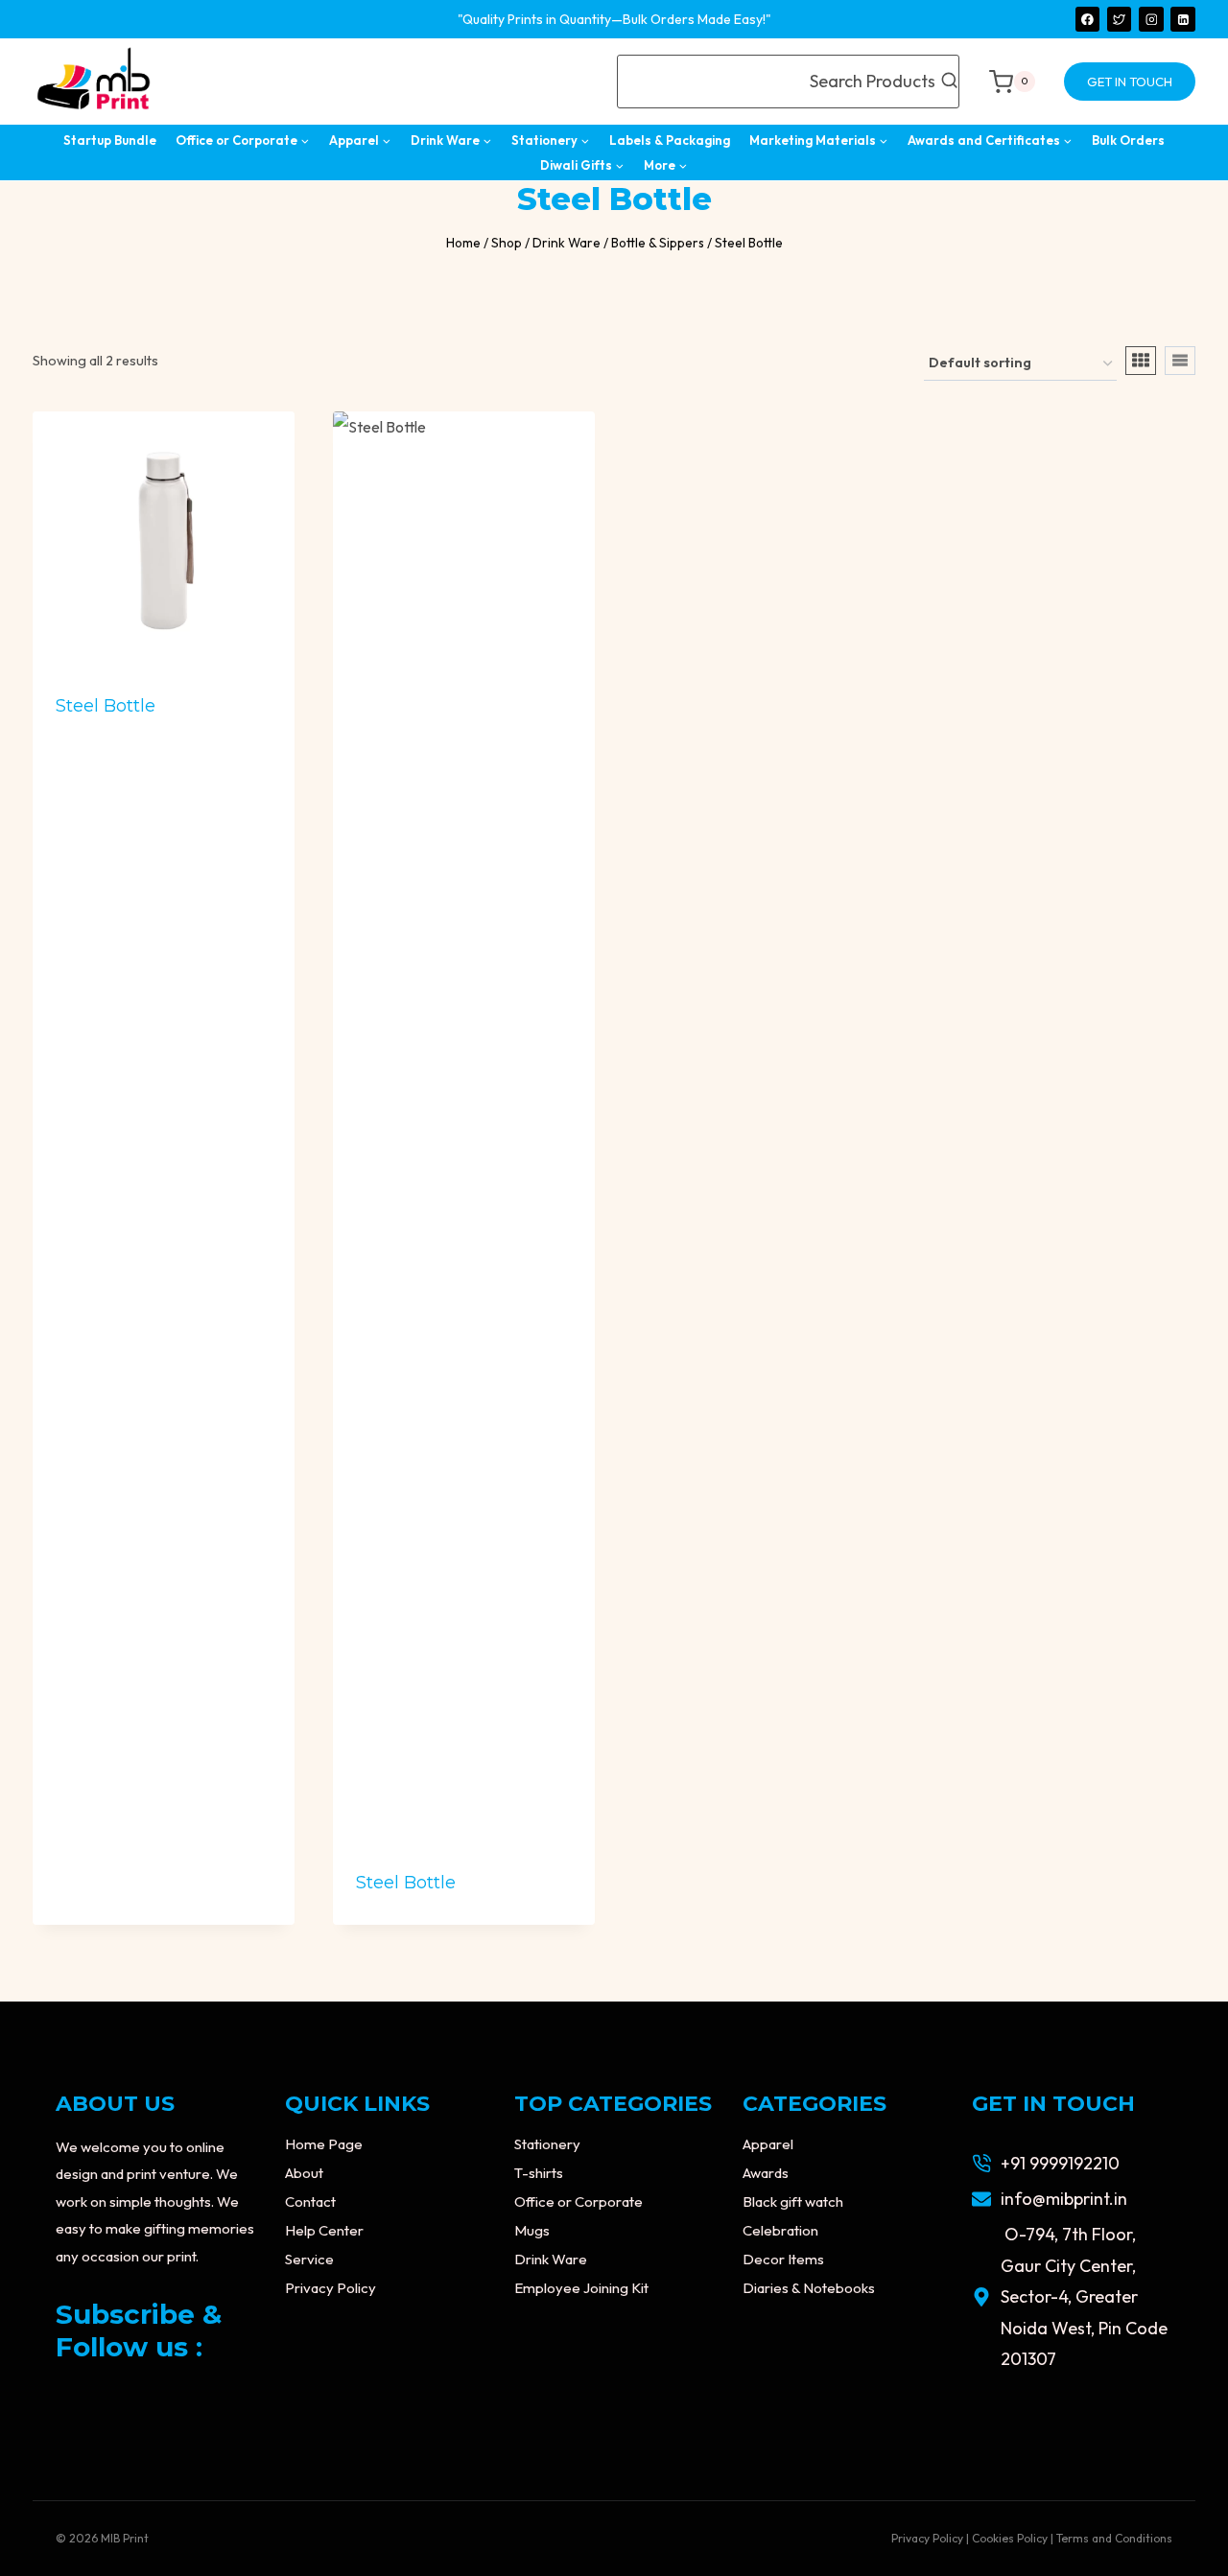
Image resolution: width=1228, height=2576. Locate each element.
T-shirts (539, 2173)
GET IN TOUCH (1130, 82)
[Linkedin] (1183, 19)
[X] (1120, 19)
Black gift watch (793, 2201)
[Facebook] (1088, 19)
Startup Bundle (110, 140)
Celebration (780, 2230)
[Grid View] (1141, 361)
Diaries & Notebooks (809, 2288)
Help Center (324, 2230)
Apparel (768, 2144)
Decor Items (783, 2259)
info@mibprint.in (1064, 2199)
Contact (310, 2201)
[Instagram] (1151, 19)
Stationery (547, 2144)
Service (309, 2259)
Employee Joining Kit (581, 2288)
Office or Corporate (579, 2201)
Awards (766, 2173)
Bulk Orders (1128, 140)
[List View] (1180, 361)
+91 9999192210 (1060, 2163)
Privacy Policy (331, 2288)
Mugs (532, 2230)
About (304, 2173)
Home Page (324, 2144)
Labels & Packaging (670, 140)
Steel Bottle (106, 706)
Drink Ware (551, 2259)
